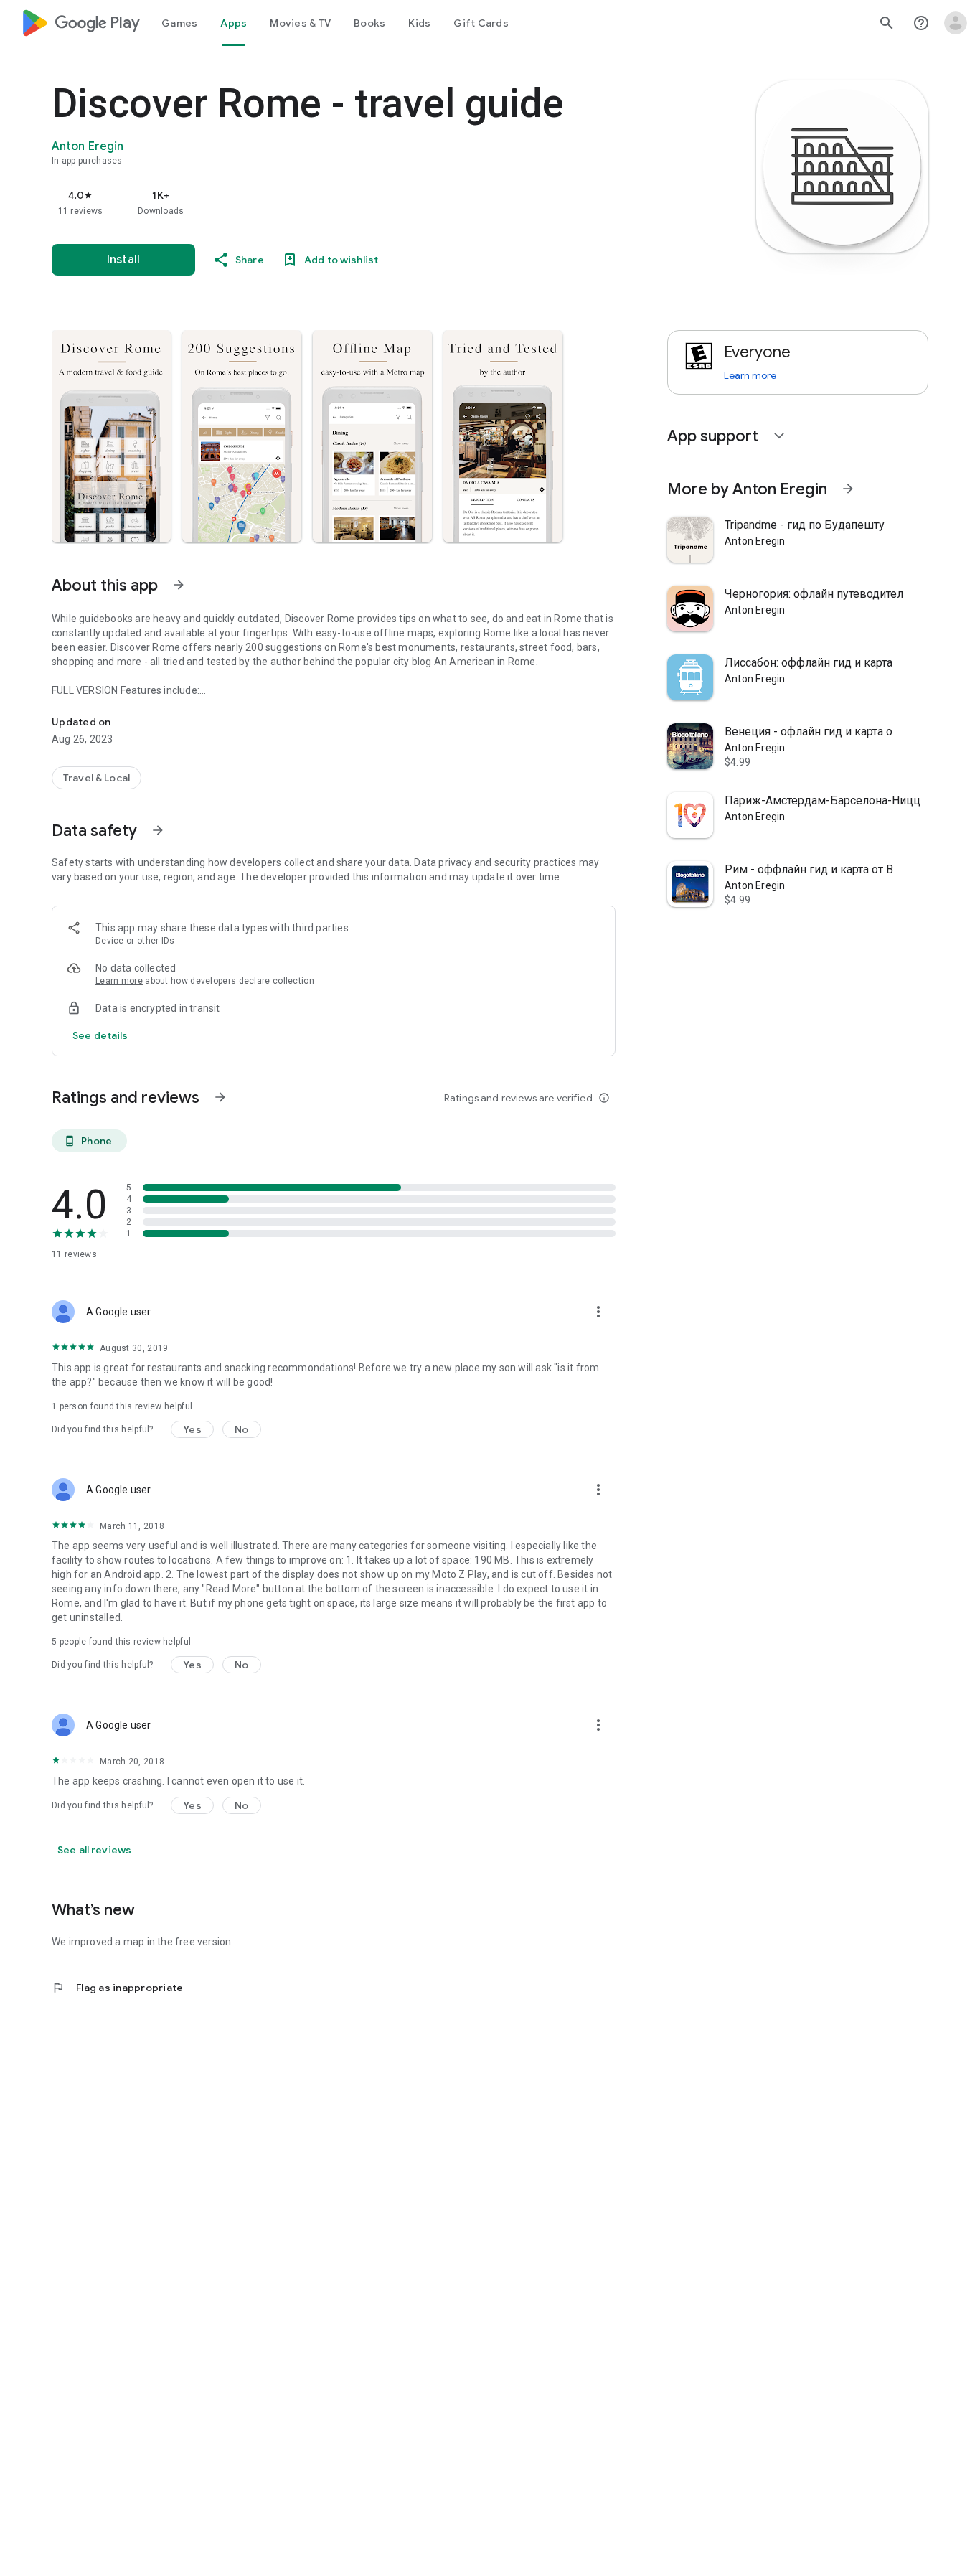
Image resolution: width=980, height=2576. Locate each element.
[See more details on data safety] (100, 1035)
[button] (111, 436)
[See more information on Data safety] (158, 830)
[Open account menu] (956, 23)
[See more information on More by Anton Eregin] (848, 489)
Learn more (119, 981)
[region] (339, 202)
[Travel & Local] (96, 778)
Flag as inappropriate (117, 1988)
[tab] (179, 23)
